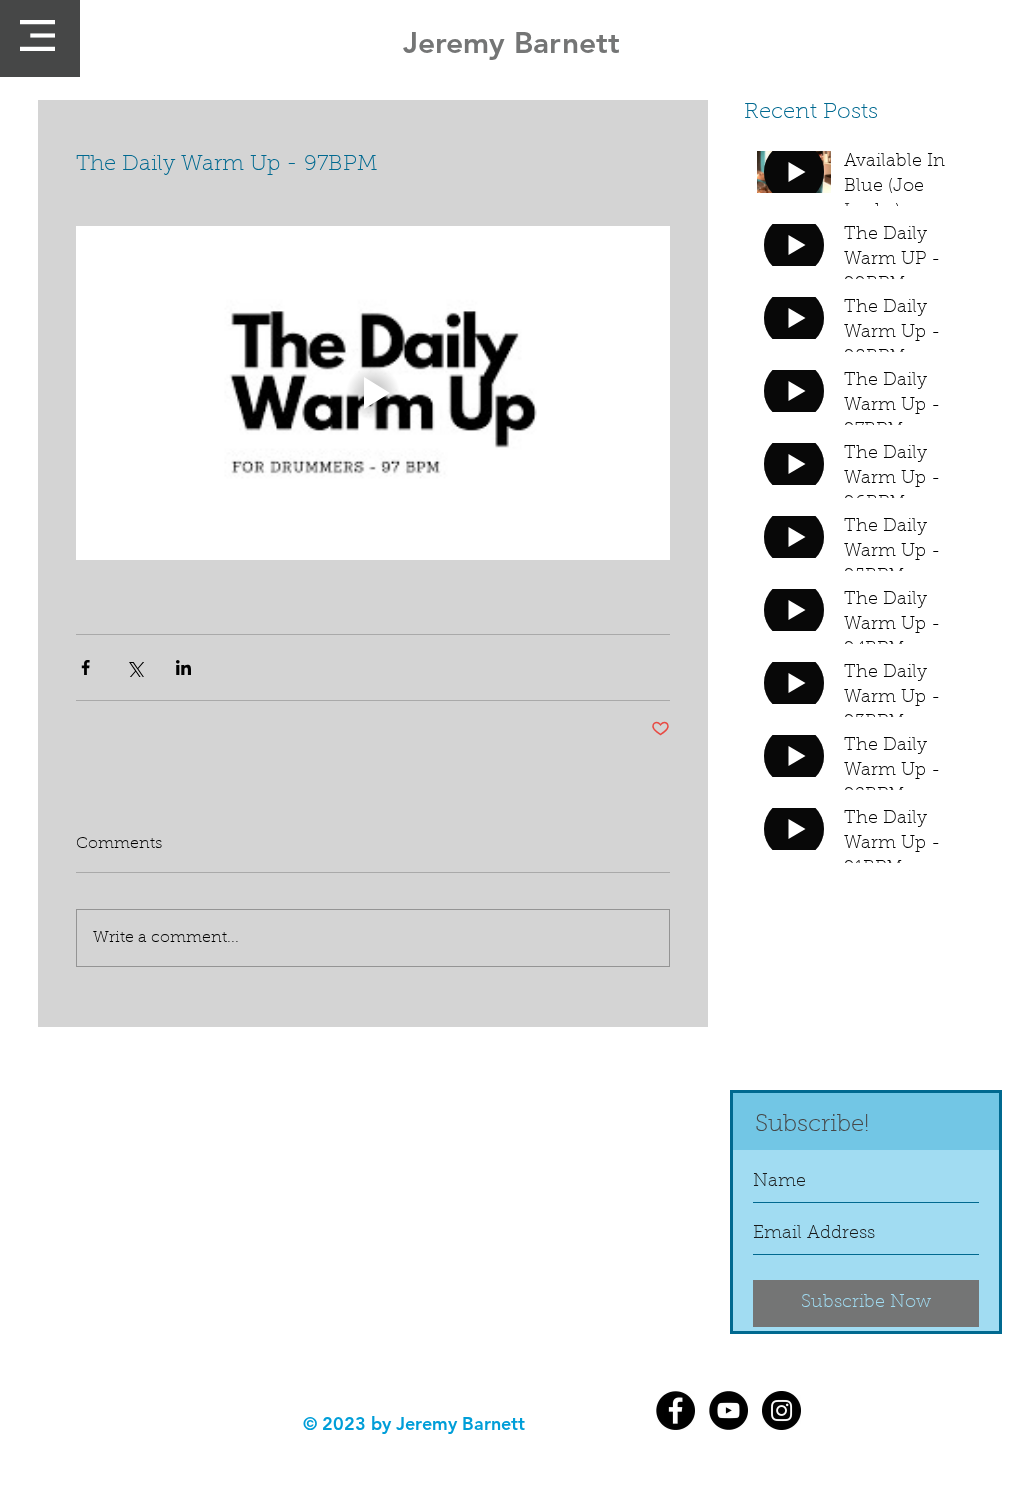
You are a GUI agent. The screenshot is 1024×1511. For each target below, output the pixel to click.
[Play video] (373, 393)
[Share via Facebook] (85, 667)
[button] (37, 35)
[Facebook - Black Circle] (675, 1410)
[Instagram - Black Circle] (781, 1410)
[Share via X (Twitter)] (134, 667)
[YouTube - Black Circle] (728, 1410)
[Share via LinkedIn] (183, 667)
